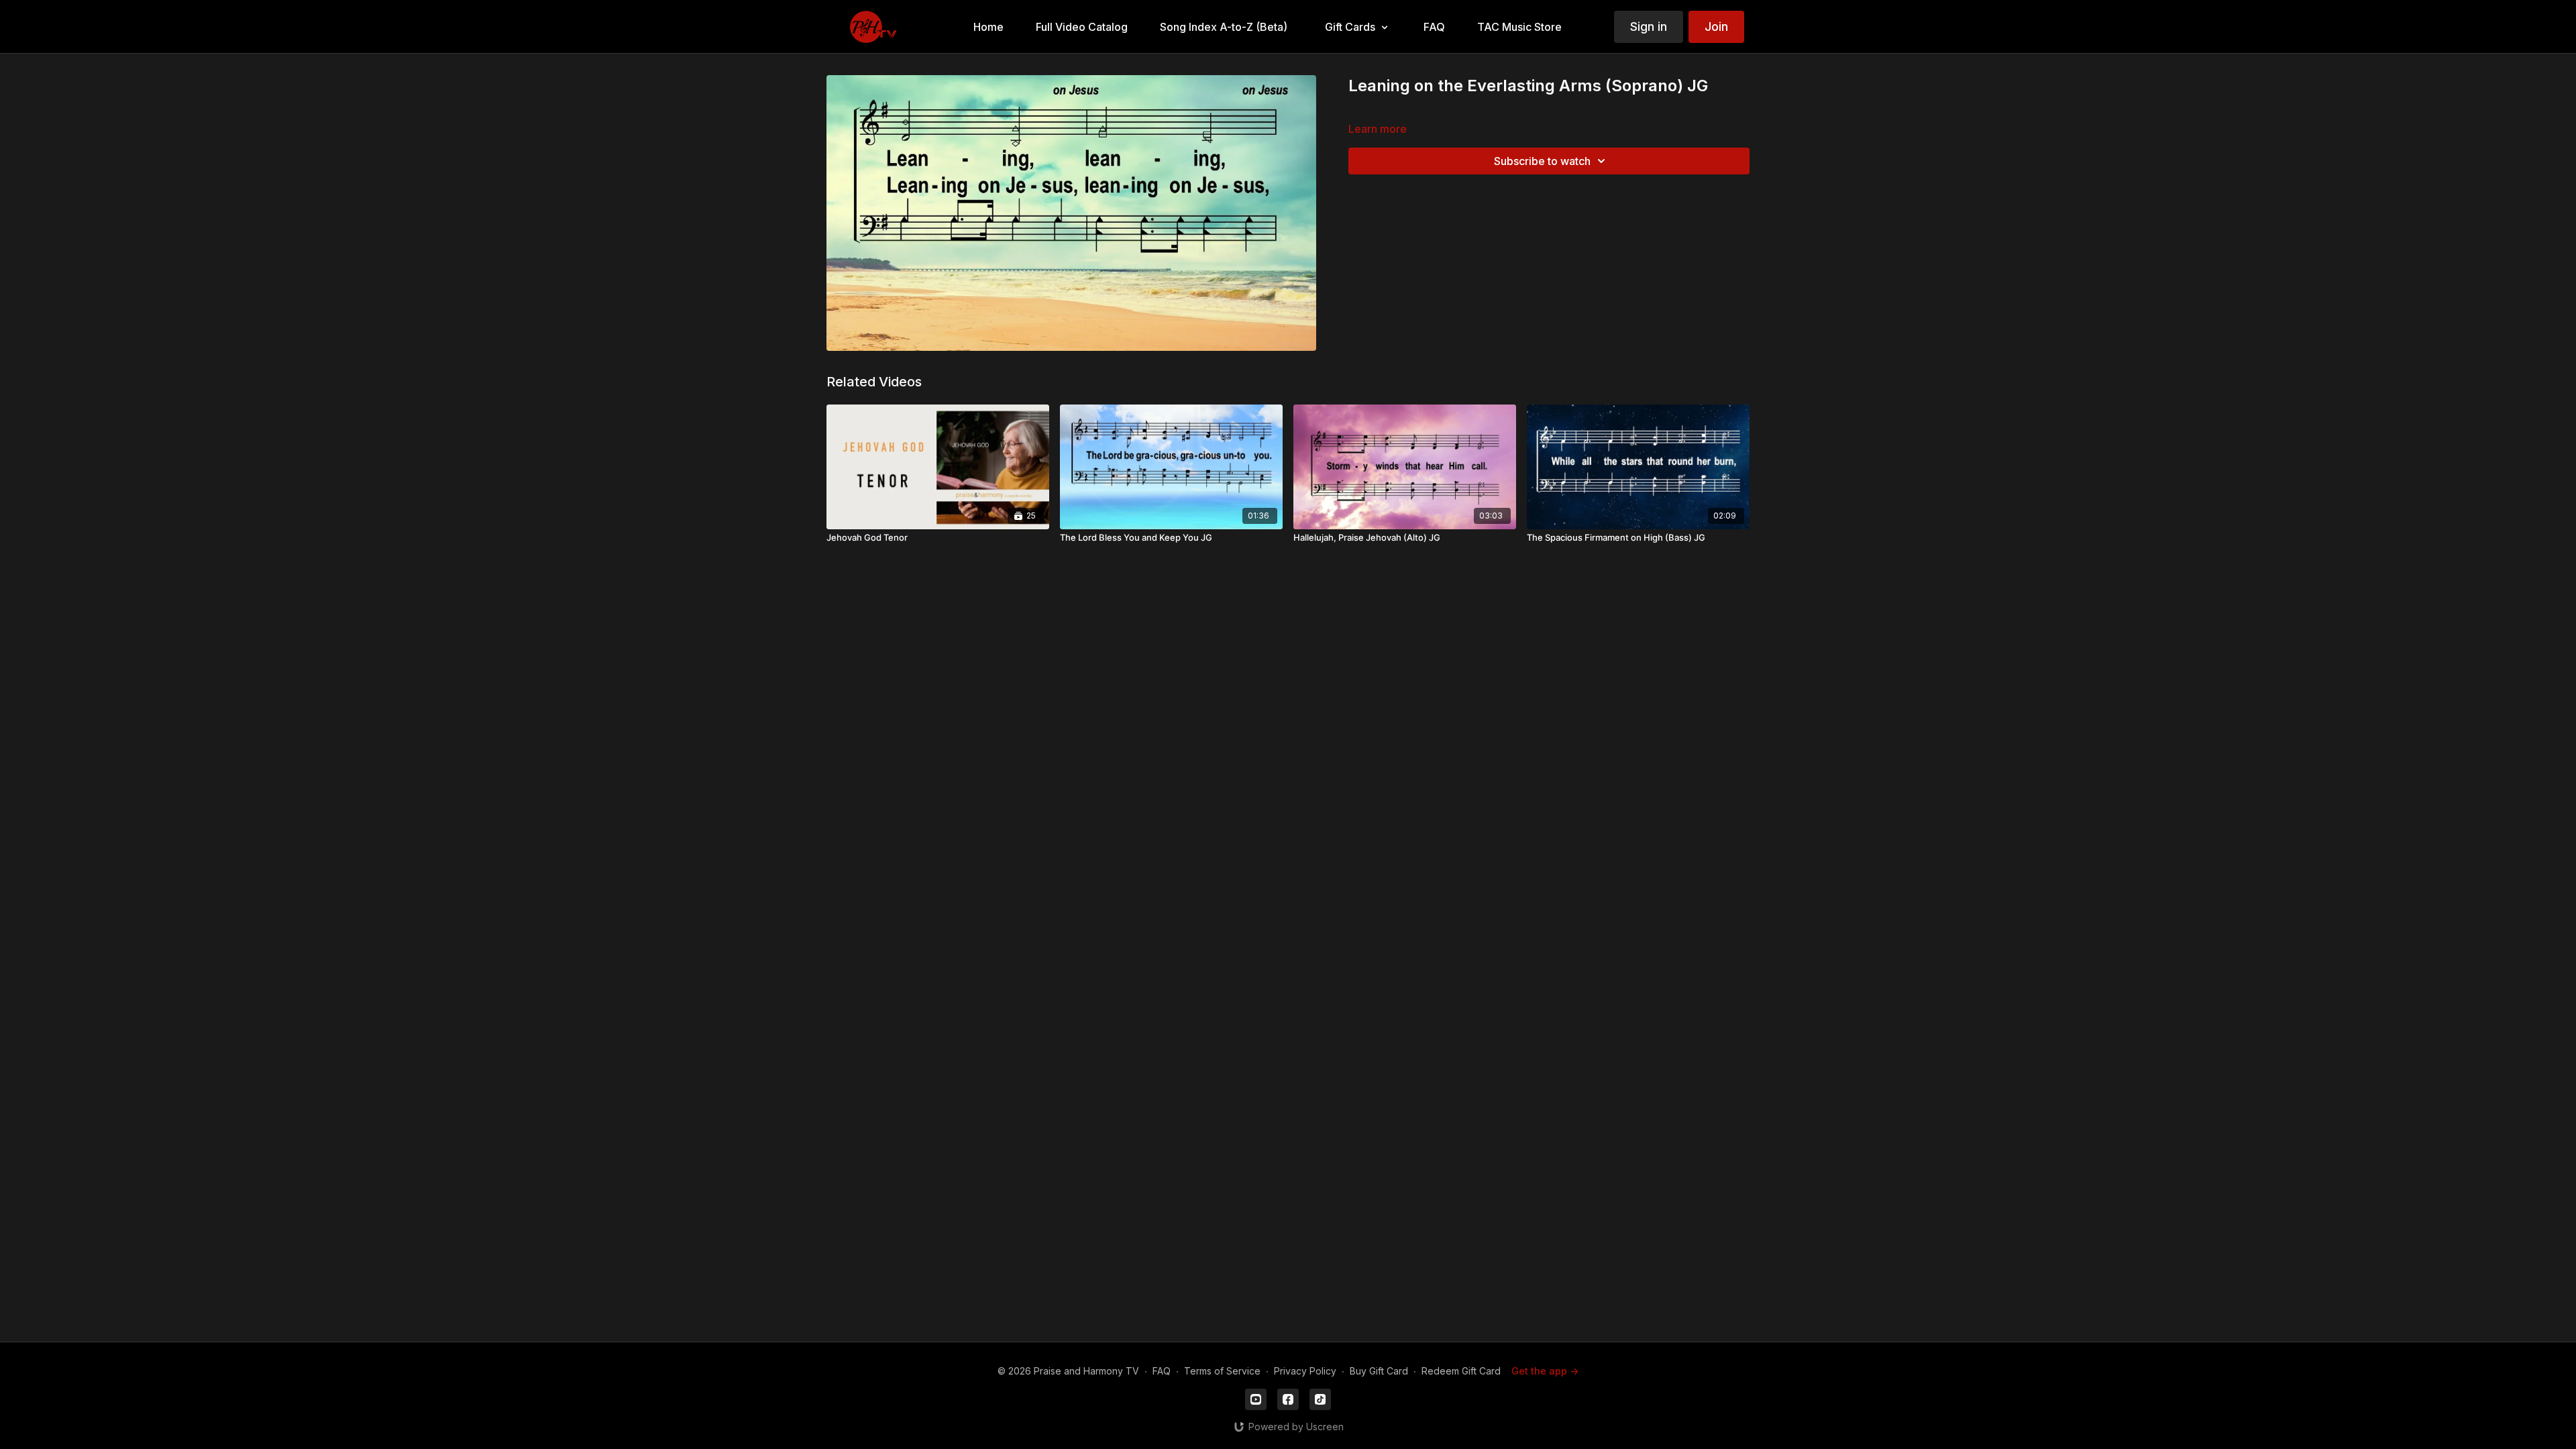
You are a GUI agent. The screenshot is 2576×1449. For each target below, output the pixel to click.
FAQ (1162, 1371)
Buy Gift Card (1379, 1371)
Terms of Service (1222, 1371)
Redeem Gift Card (1461, 1371)
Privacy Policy (1305, 1371)
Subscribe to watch (1542, 161)
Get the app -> (1545, 1371)
